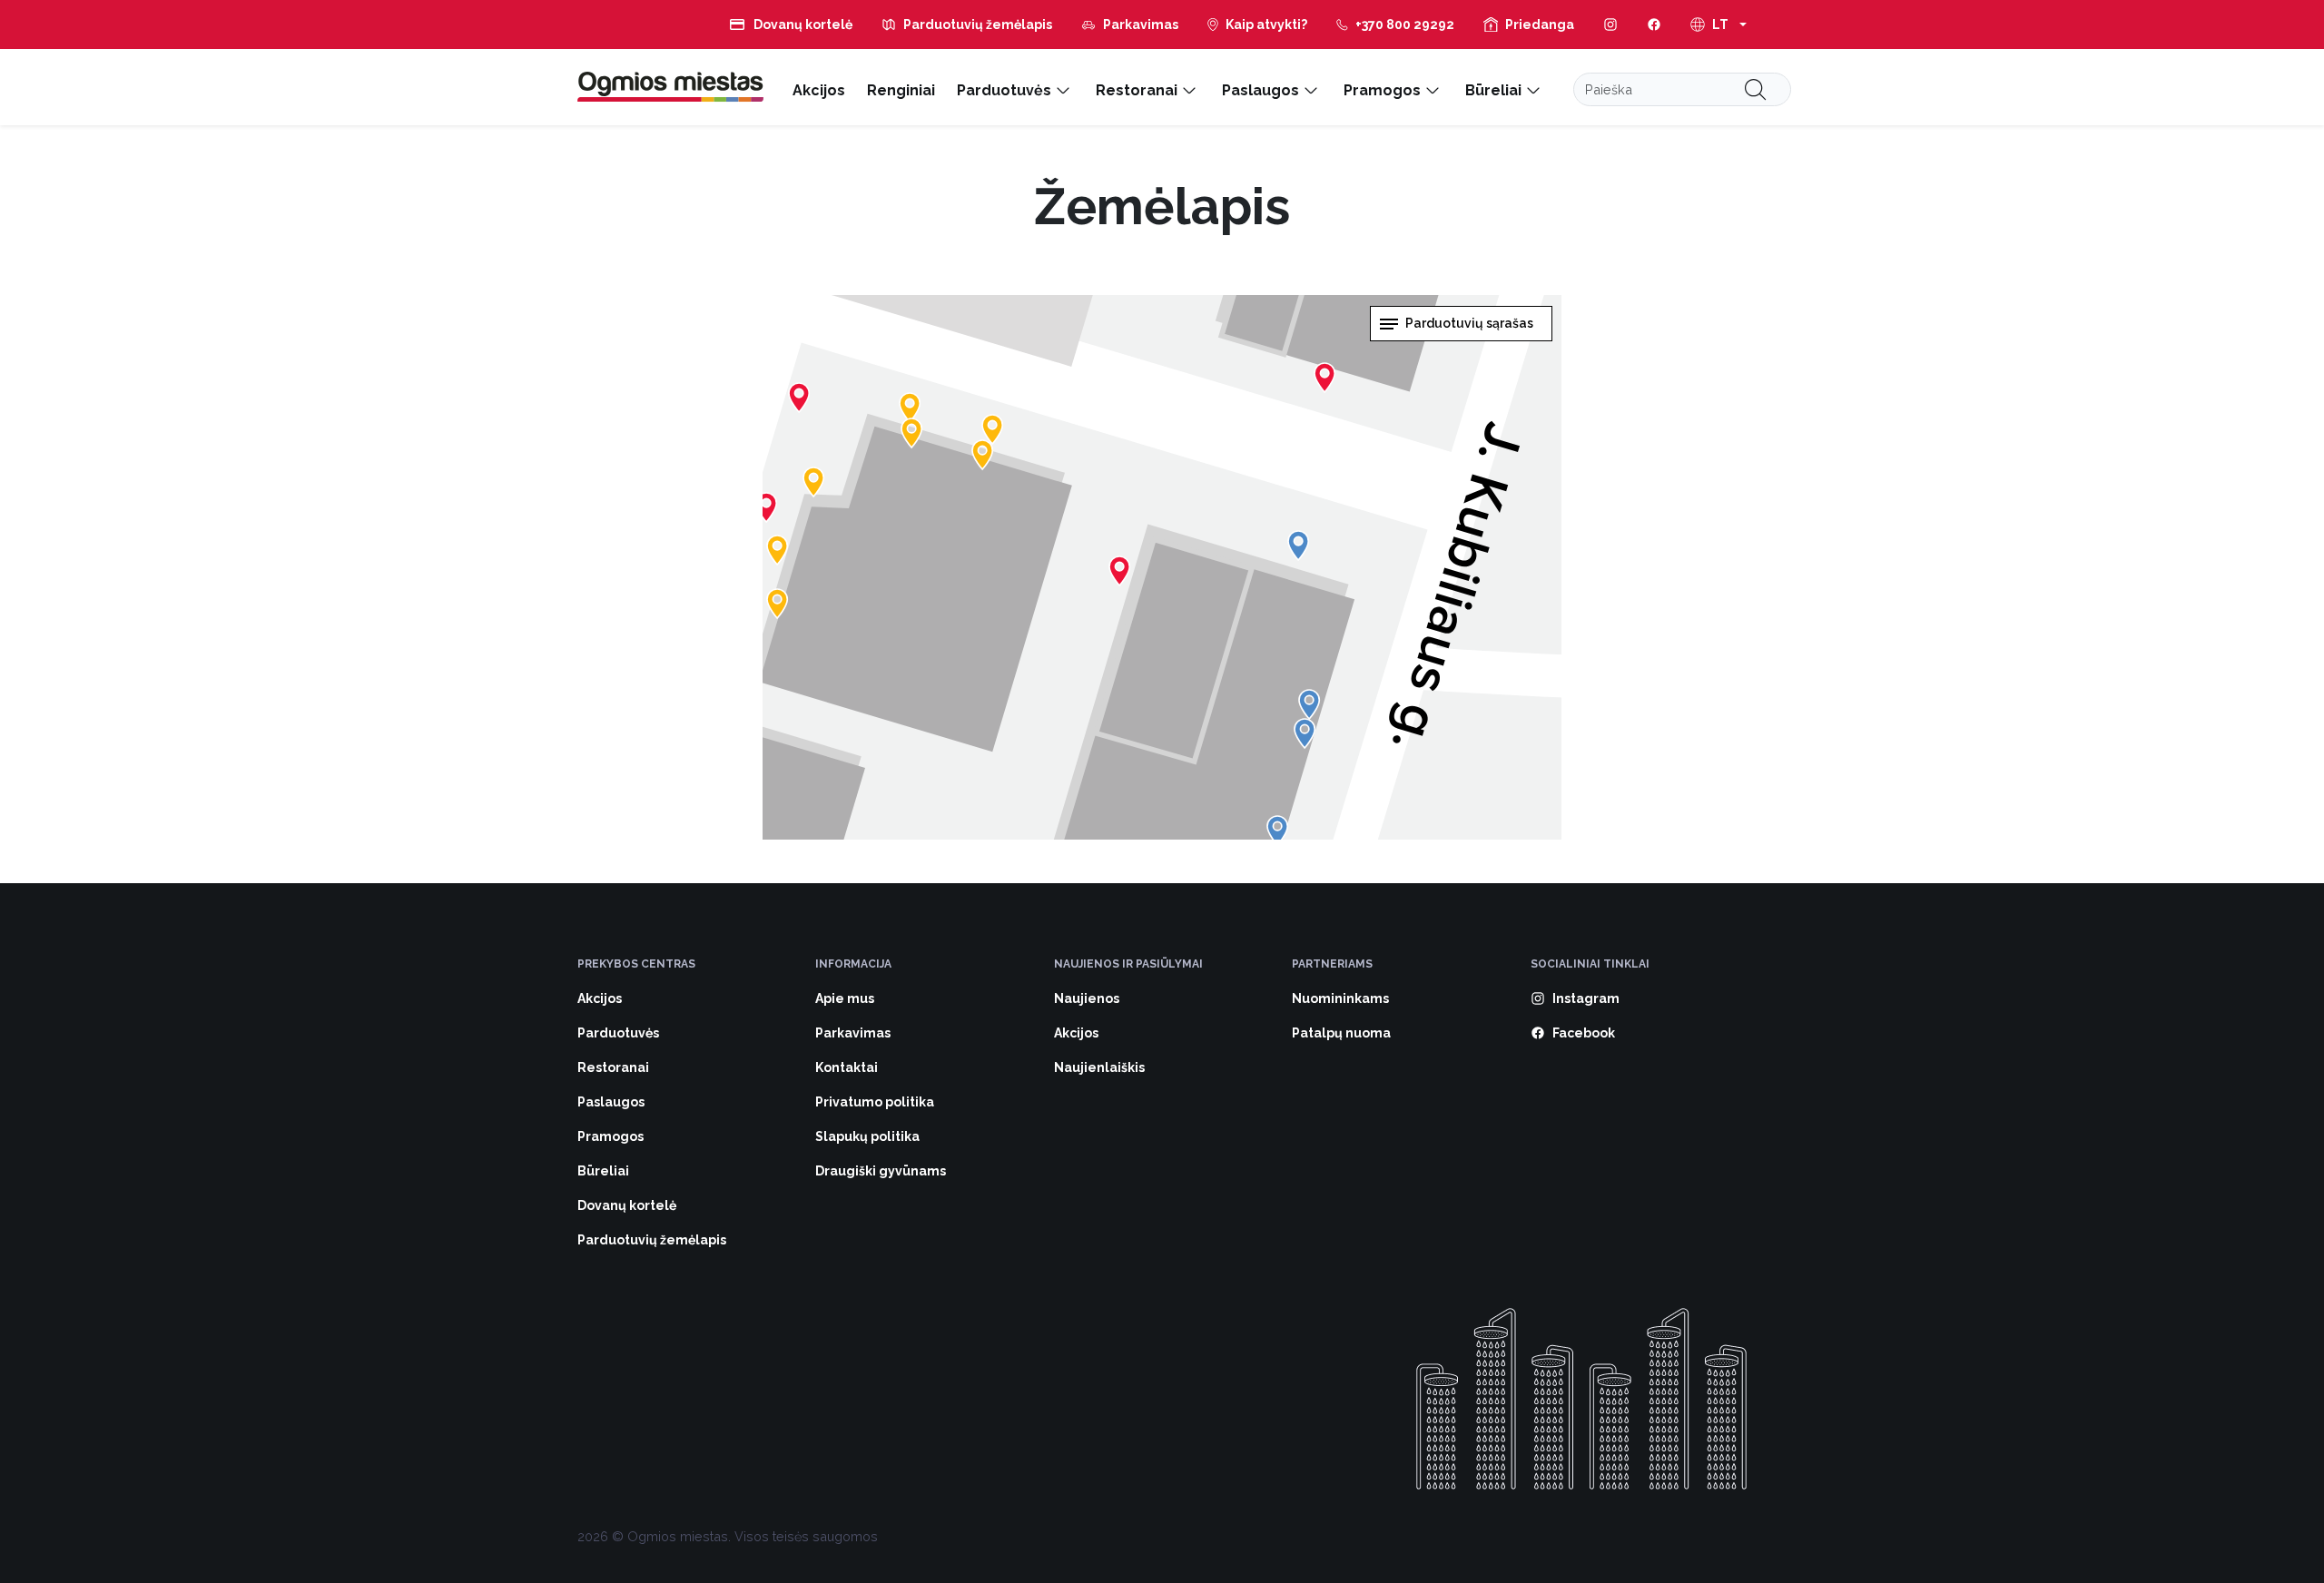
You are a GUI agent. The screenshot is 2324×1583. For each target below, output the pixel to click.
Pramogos (1382, 90)
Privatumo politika (875, 1102)
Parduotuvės (1004, 90)
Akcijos (819, 90)
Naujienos (1087, 998)
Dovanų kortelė (803, 25)
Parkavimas (1141, 25)
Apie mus (845, 998)
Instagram (1586, 998)
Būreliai (1493, 90)
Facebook (1584, 1033)
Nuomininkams (1340, 998)
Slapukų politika (867, 1136)
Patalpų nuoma (1341, 1033)
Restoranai (1137, 90)
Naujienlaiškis (1099, 1067)
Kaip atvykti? (1266, 25)
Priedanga (1540, 25)
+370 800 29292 (1405, 25)
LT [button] (1720, 25)
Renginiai (901, 90)
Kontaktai (847, 1067)
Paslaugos (1260, 90)
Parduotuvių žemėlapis (978, 25)
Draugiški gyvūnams (881, 1171)
